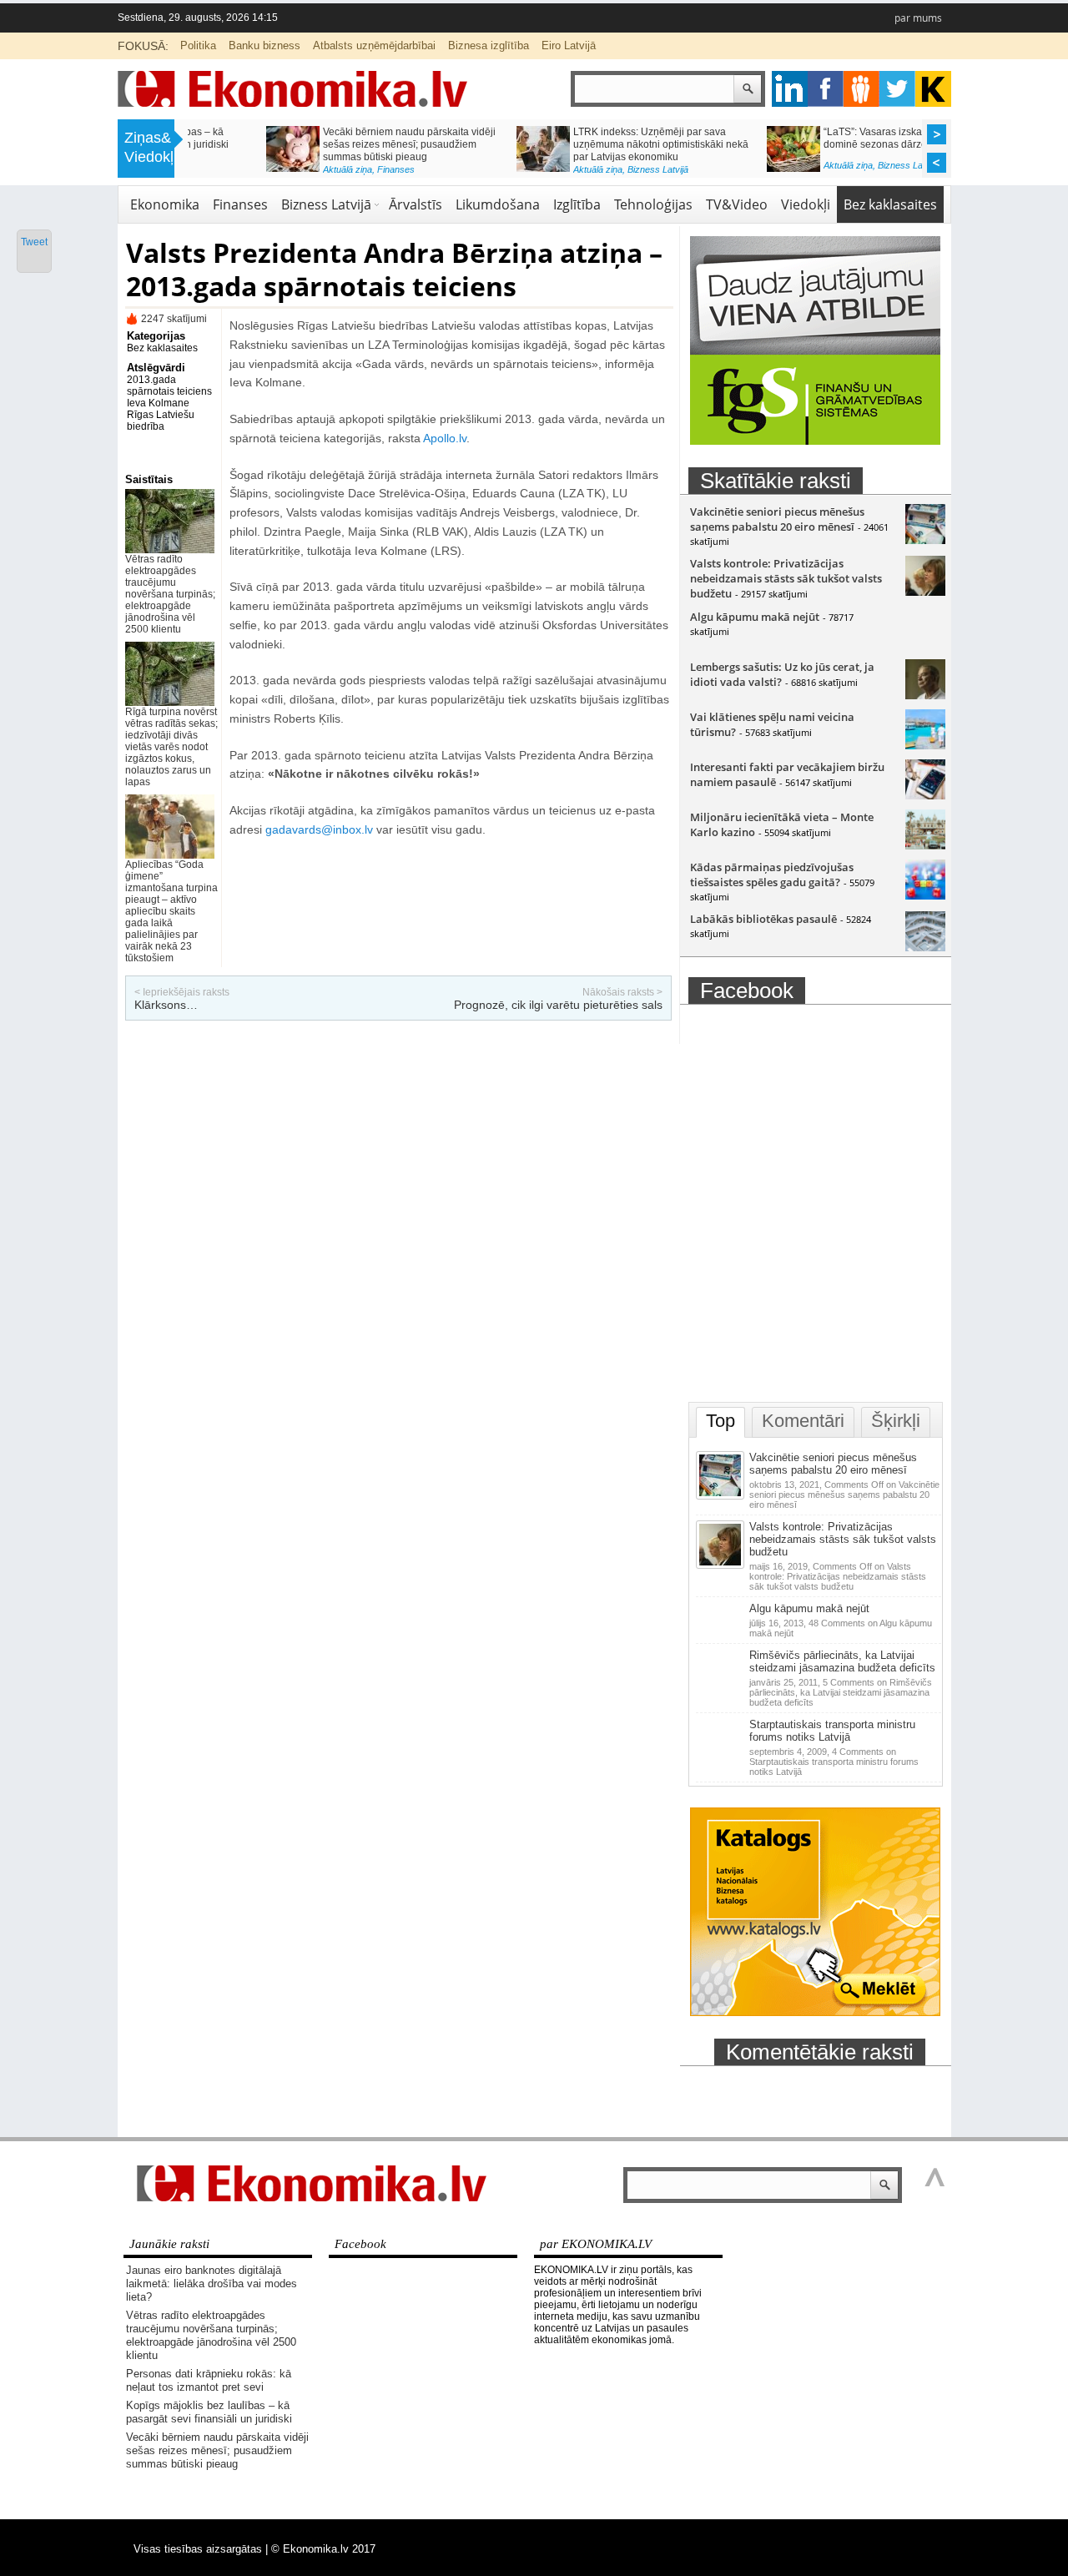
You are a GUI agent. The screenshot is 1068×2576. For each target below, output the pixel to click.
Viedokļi (806, 204)
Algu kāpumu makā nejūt (755, 617)
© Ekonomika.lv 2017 (323, 2549)
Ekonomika (165, 204)
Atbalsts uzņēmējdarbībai (374, 45)
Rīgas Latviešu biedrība (161, 421)
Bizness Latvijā (579, 169)
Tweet (34, 242)
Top (720, 1421)
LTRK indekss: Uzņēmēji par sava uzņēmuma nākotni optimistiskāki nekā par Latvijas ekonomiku (582, 144)
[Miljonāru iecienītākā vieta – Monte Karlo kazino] (925, 845)
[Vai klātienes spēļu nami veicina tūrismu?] (925, 745)
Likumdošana (498, 204)
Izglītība (577, 204)
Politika (198, 45)
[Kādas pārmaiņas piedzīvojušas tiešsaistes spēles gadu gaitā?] (925, 895)
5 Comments (841, 1692)
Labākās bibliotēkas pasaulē (763, 919)
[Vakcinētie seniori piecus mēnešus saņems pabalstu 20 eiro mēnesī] (925, 540)
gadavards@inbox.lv (319, 829)
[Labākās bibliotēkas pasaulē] (925, 947)
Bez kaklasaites (890, 204)
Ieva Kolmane (158, 403)
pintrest (861, 89)
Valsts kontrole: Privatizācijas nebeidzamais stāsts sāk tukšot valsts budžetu (786, 578)
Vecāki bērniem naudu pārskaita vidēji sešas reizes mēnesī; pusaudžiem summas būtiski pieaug (331, 144)
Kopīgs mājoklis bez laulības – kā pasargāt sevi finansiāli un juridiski (209, 2412)
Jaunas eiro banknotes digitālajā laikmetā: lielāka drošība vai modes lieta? (212, 2284)
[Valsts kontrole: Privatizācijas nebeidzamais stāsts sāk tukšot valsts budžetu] (925, 592)
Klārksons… (166, 1005)
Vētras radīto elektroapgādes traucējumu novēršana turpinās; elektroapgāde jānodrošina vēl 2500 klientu (170, 594)
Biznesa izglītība (489, 45)
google (790, 89)
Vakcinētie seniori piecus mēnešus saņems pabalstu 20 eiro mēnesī (777, 519)
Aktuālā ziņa (269, 169)
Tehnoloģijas (653, 204)
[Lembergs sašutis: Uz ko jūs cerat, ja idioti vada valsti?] (925, 695)
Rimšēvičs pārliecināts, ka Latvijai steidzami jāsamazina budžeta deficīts (842, 1661)
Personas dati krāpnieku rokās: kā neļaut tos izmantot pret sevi (209, 2380)
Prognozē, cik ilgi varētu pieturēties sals (558, 1005)
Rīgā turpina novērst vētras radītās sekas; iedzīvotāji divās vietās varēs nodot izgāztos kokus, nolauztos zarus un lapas (171, 747)
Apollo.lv (445, 438)
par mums (918, 18)
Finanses (317, 169)
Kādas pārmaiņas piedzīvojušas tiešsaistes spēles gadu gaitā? (772, 875)
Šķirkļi (896, 1421)
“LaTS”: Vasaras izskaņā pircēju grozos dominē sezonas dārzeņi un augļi (834, 138)
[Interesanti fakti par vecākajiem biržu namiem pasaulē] (925, 795)
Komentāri (803, 1421)
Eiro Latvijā (569, 45)
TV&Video (737, 204)
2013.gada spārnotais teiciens (169, 386)
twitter (897, 89)
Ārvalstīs (416, 204)
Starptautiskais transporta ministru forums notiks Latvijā (832, 1731)
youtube (933, 89)
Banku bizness (264, 45)
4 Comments (834, 1762)
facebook (826, 89)
